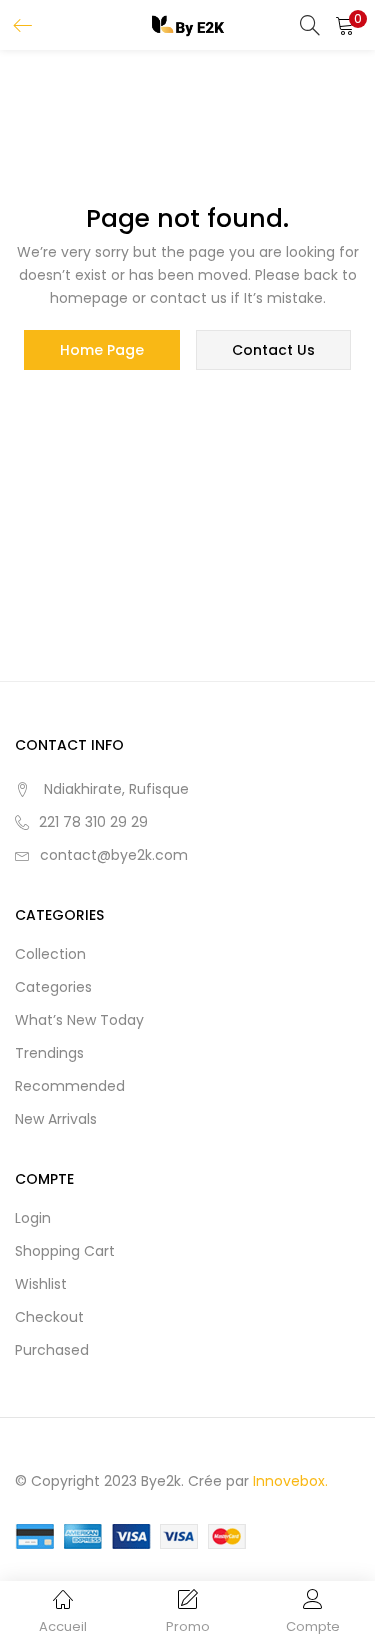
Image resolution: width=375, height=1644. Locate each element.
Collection (50, 954)
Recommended (70, 1086)
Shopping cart (65, 1251)
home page (102, 350)
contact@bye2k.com (114, 855)
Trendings (49, 1053)
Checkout (49, 1317)
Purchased (52, 1350)
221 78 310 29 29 (93, 822)
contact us (273, 350)
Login (33, 1218)
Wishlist (41, 1284)
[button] (345, 25)
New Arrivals (56, 1119)
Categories (53, 987)
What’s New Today (79, 1020)
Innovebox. (290, 1481)
